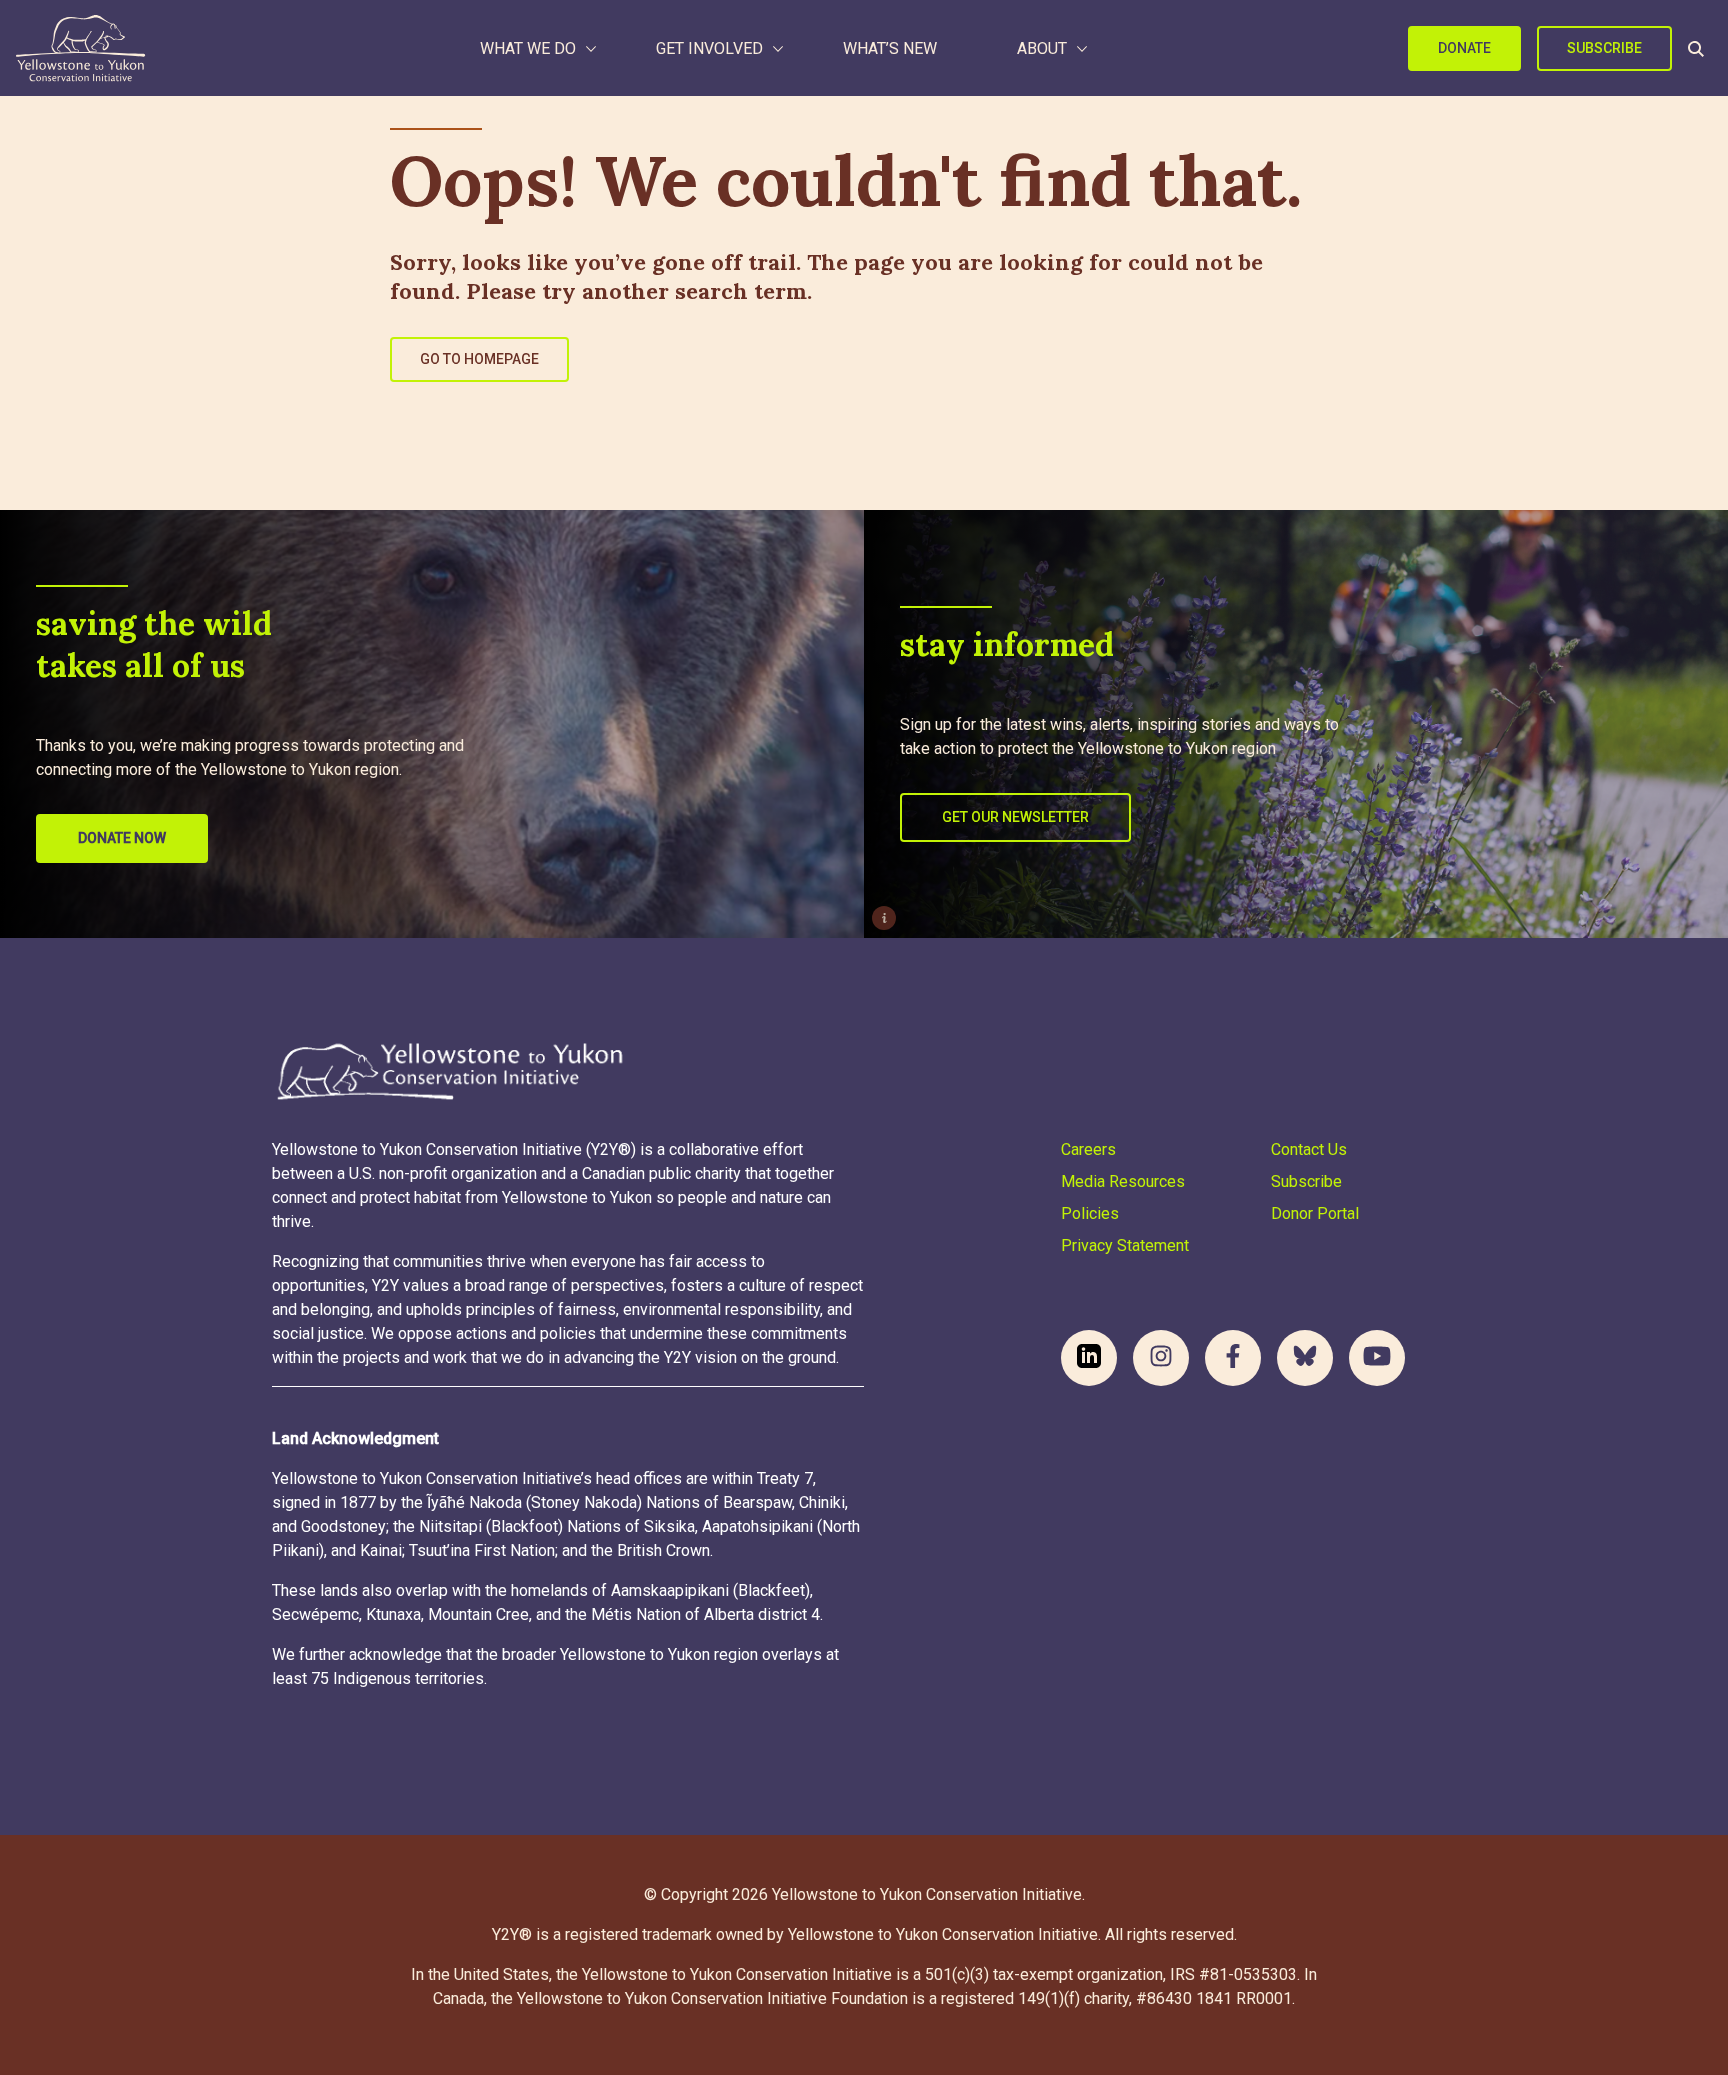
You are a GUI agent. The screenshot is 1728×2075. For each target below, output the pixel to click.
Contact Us (1309, 1149)
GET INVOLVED (709, 48)
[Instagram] (1161, 1358)
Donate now (122, 838)
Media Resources (1123, 1181)
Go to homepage (479, 359)
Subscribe (1604, 48)
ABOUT (1042, 48)
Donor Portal (1315, 1213)
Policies (1090, 1213)
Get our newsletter (1015, 817)
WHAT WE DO (528, 48)
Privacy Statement (1125, 1245)
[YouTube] (1377, 1358)
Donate (1464, 48)
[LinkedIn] (1089, 1358)
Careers (1088, 1149)
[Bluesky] (1305, 1358)
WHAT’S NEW (890, 48)
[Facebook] (1233, 1358)
